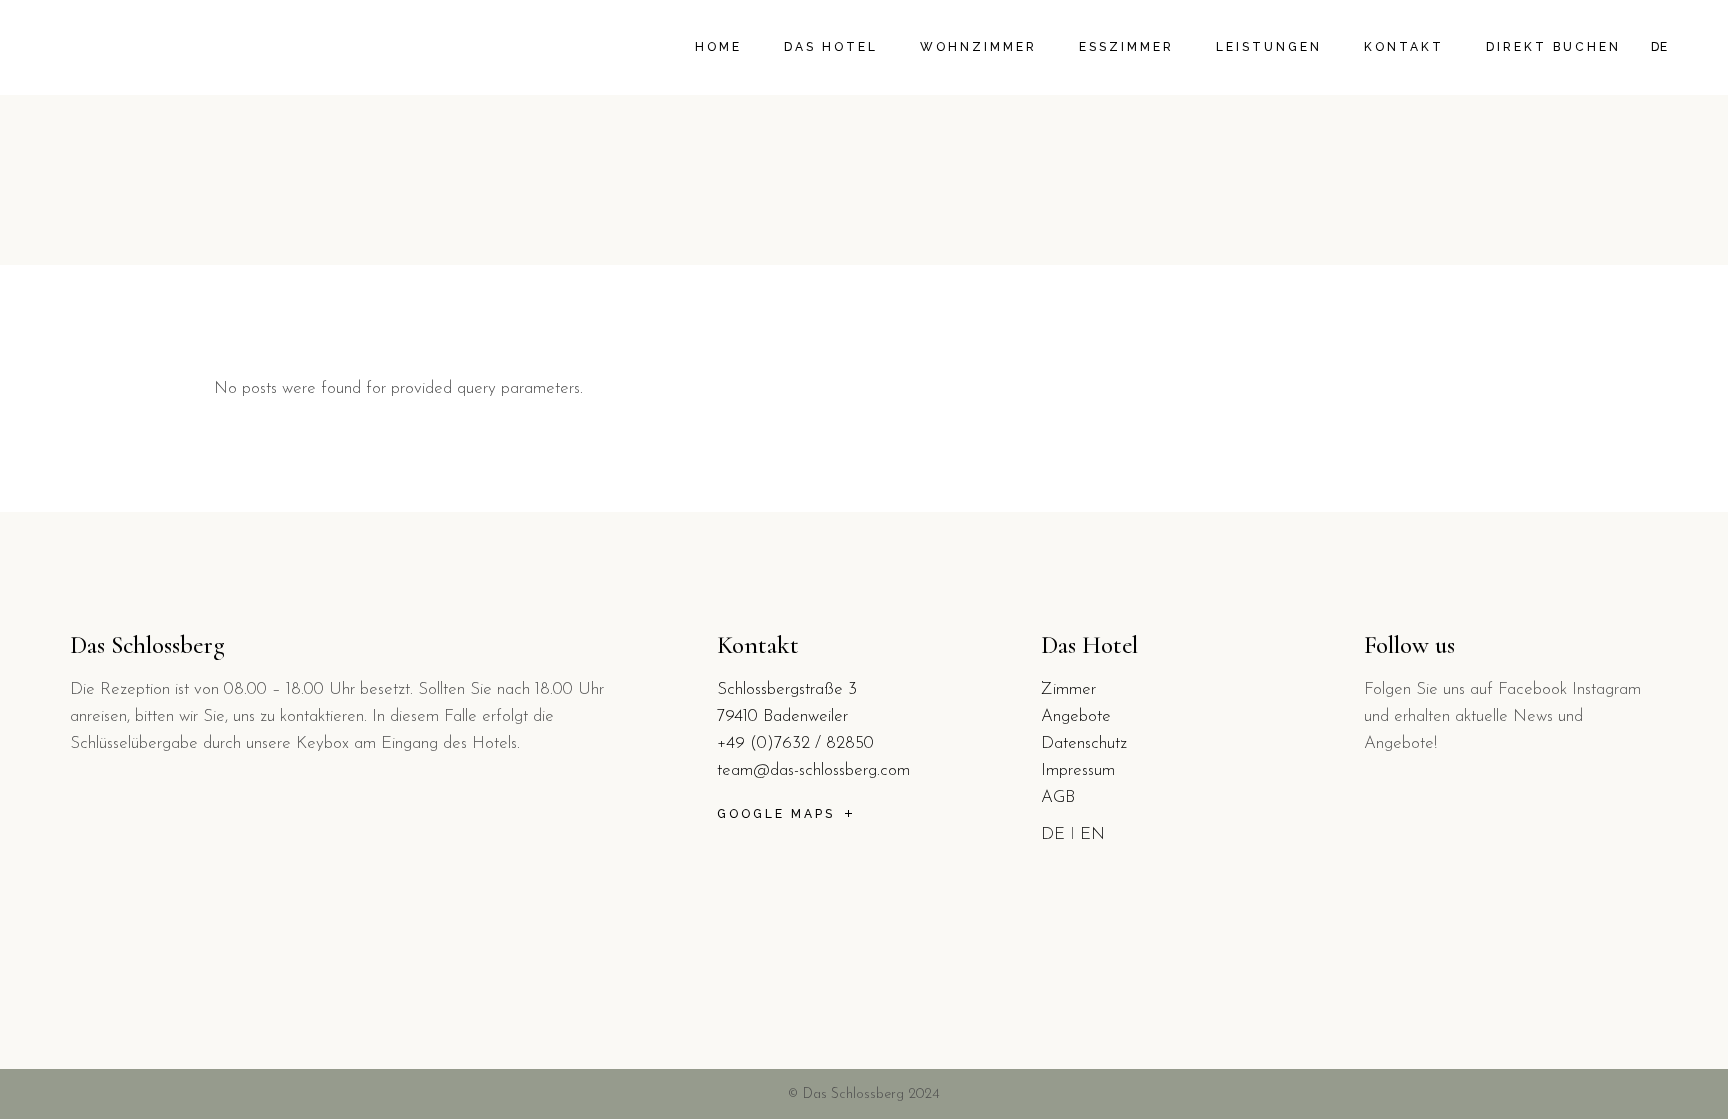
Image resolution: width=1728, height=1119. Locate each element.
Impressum (1078, 770)
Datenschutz (1084, 743)
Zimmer (1068, 689)
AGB (1058, 797)
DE (1053, 834)
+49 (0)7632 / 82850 (795, 743)
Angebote (1076, 716)
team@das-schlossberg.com (813, 770)
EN (1092, 834)
